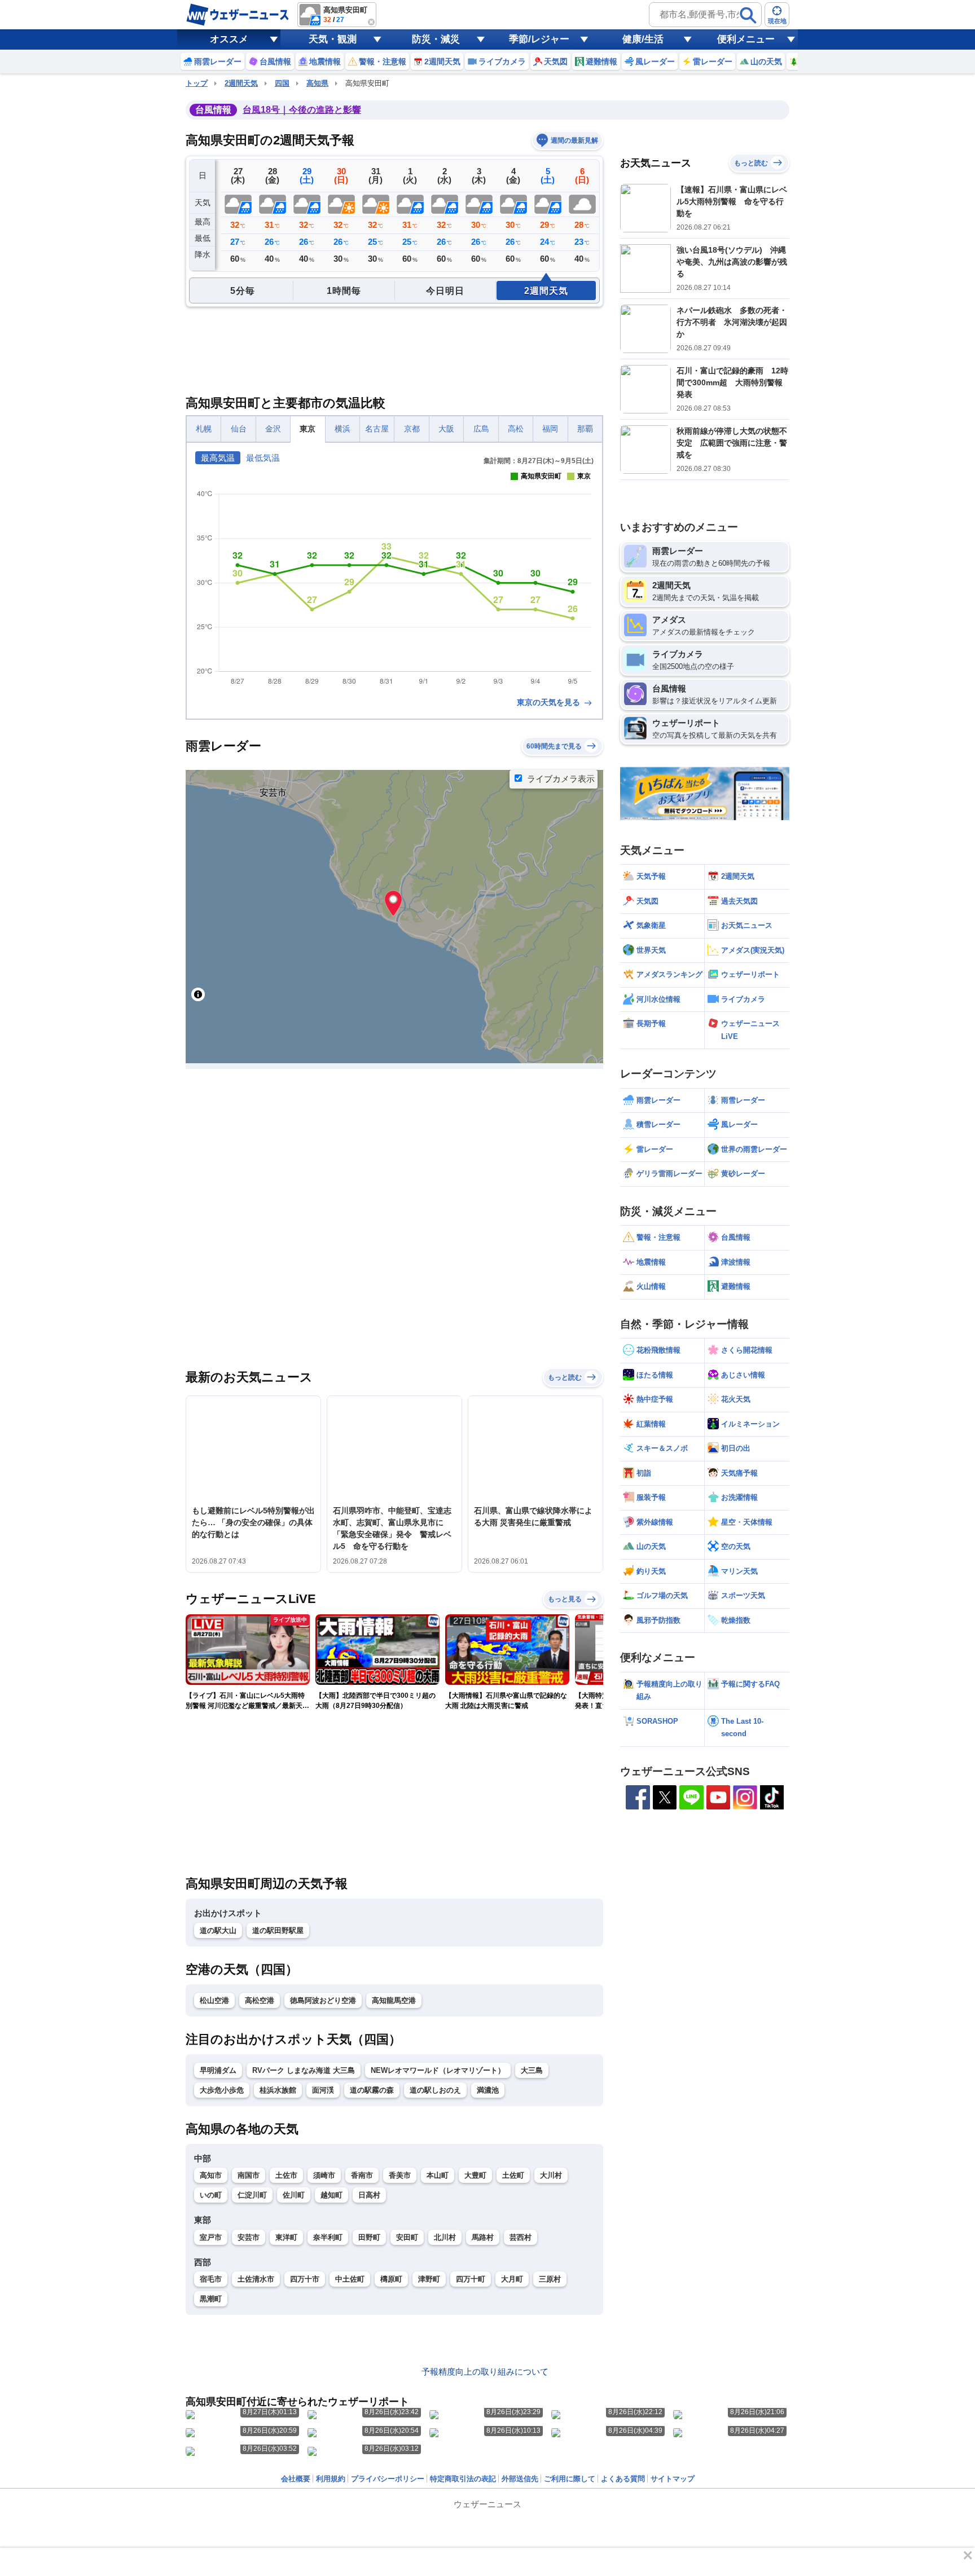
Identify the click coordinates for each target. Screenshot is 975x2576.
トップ (197, 83)
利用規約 (331, 2479)
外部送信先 (520, 2479)
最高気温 (218, 458)
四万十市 (305, 2279)
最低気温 (263, 458)
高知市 (211, 2175)
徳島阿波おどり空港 (323, 2000)
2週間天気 (241, 83)
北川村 (445, 2237)
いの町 (211, 2195)
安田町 (407, 2237)
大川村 (551, 2175)
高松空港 (260, 2000)
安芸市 (249, 2237)
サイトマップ (673, 2479)
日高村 (369, 2195)
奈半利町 (328, 2237)
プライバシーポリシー (388, 2479)
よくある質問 (623, 2479)
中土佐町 (350, 2279)
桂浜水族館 (278, 2090)
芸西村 (521, 2237)
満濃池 (488, 2090)
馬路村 (483, 2237)
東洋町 (286, 2237)
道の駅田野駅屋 (278, 1930)
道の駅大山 (218, 1930)
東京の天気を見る (550, 702)
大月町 (512, 2279)
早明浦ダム (218, 2070)
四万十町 (471, 2279)
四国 (282, 83)
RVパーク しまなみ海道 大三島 (304, 2070)
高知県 (317, 83)
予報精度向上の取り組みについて (485, 2372)
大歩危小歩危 (222, 2090)
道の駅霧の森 (372, 2090)
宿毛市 (211, 2279)
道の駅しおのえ (435, 2090)
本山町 (438, 2175)
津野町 (429, 2279)
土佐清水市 (256, 2279)
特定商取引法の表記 (463, 2479)
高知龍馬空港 (394, 2000)
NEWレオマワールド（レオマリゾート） (438, 2070)
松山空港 (214, 2000)
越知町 (331, 2195)
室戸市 (211, 2237)
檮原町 (391, 2279)
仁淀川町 (252, 2195)
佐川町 (294, 2195)
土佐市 (286, 2175)
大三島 (532, 2070)
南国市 (249, 2175)
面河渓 (323, 2090)
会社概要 (296, 2479)
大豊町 (475, 2175)
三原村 (550, 2279)
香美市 (400, 2175)
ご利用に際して (570, 2479)
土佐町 (513, 2175)
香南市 (362, 2175)
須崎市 (324, 2175)
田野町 (369, 2237)
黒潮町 (211, 2299)
